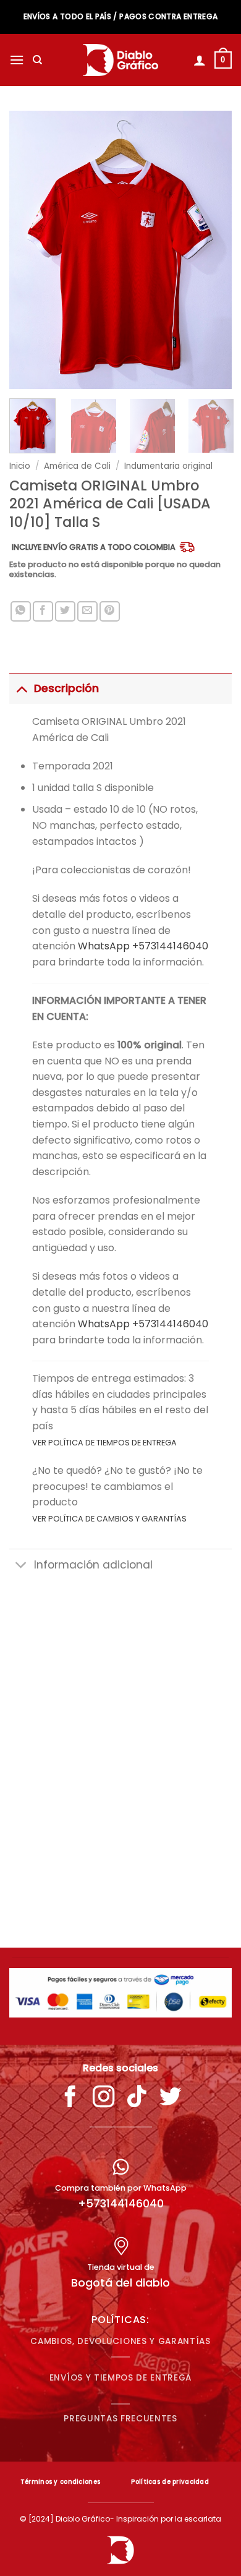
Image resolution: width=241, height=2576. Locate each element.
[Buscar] (37, 60)
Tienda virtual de (121, 2267)
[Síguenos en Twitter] (171, 2099)
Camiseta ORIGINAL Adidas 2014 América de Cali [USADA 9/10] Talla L (120, 1893)
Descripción (66, 688)
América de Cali (77, 466)
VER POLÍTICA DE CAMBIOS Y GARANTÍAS (109, 1519)
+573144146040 (121, 2203)
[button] (17, 60)
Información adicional (93, 1565)
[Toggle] (21, 688)
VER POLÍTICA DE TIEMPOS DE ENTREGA (104, 1443)
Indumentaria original (168, 466)
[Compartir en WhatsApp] (21, 611)
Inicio (20, 466)
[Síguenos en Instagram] (104, 2099)
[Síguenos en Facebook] (70, 2099)
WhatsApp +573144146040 (143, 946)
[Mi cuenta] (200, 60)
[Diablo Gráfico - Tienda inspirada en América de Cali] (121, 60)
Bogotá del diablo (120, 2283)
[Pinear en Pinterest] (110, 611)
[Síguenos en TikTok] (137, 2099)
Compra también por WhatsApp (121, 2188)
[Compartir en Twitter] (65, 611)
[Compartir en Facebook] (43, 611)
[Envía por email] (87, 611)
